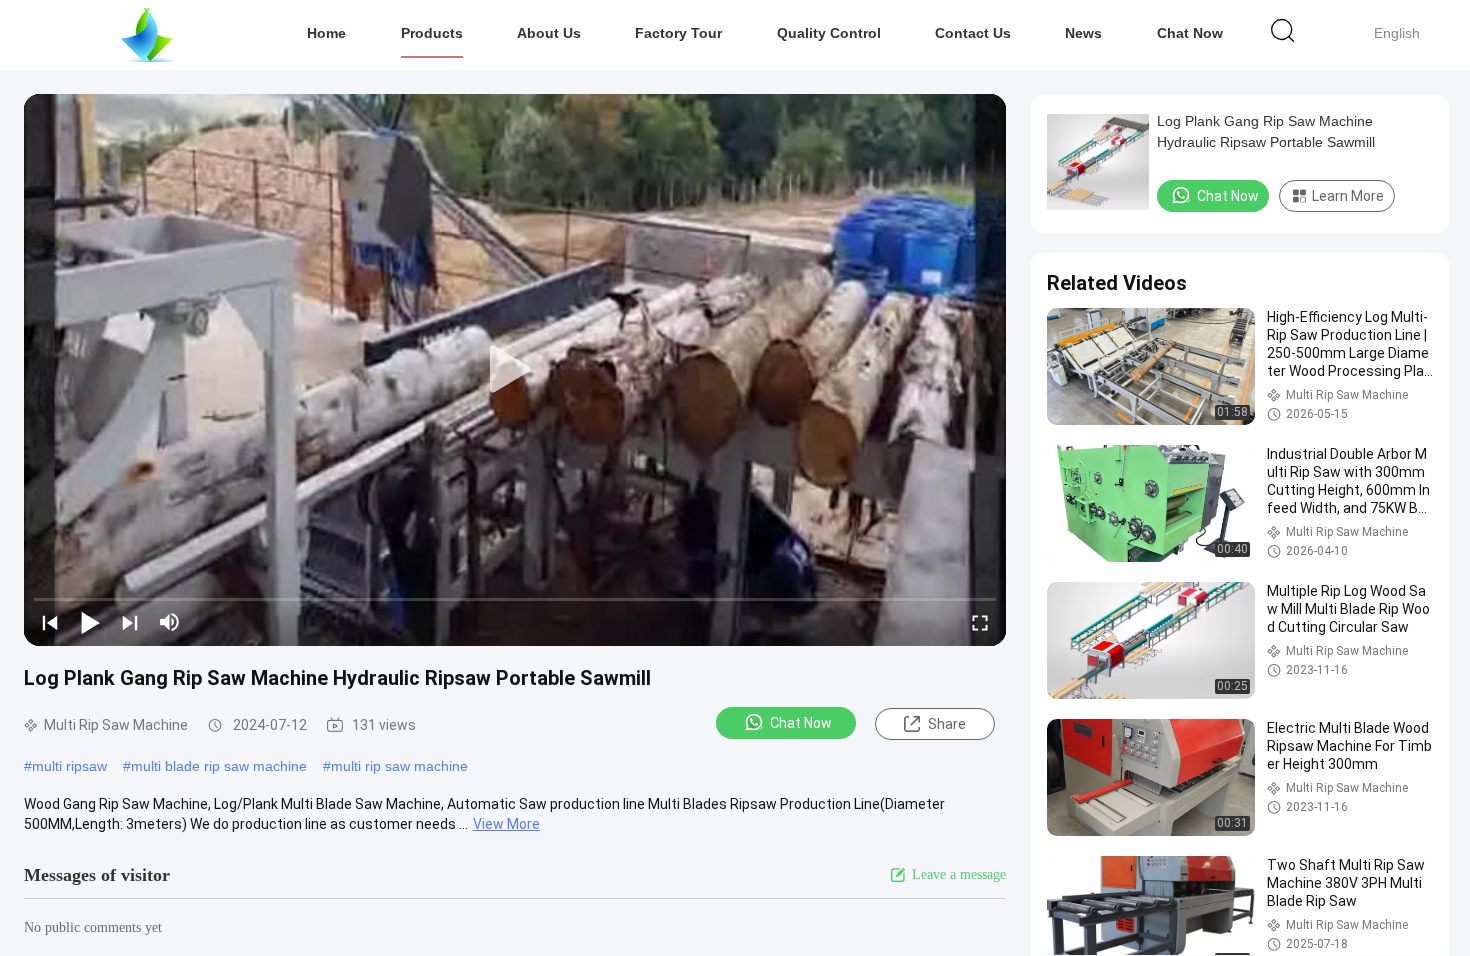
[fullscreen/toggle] (980, 622)
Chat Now (1190, 33)
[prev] (50, 622)
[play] (515, 370)
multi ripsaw (69, 766)
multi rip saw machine (399, 766)
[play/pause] (90, 622)
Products (432, 33)
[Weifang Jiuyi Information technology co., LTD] (147, 35)
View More (506, 824)
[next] (130, 622)
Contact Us (973, 33)
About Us (549, 33)
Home (326, 33)
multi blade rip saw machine (219, 766)
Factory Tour (678, 33)
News (1083, 33)
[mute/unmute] (170, 622)
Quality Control (829, 33)
